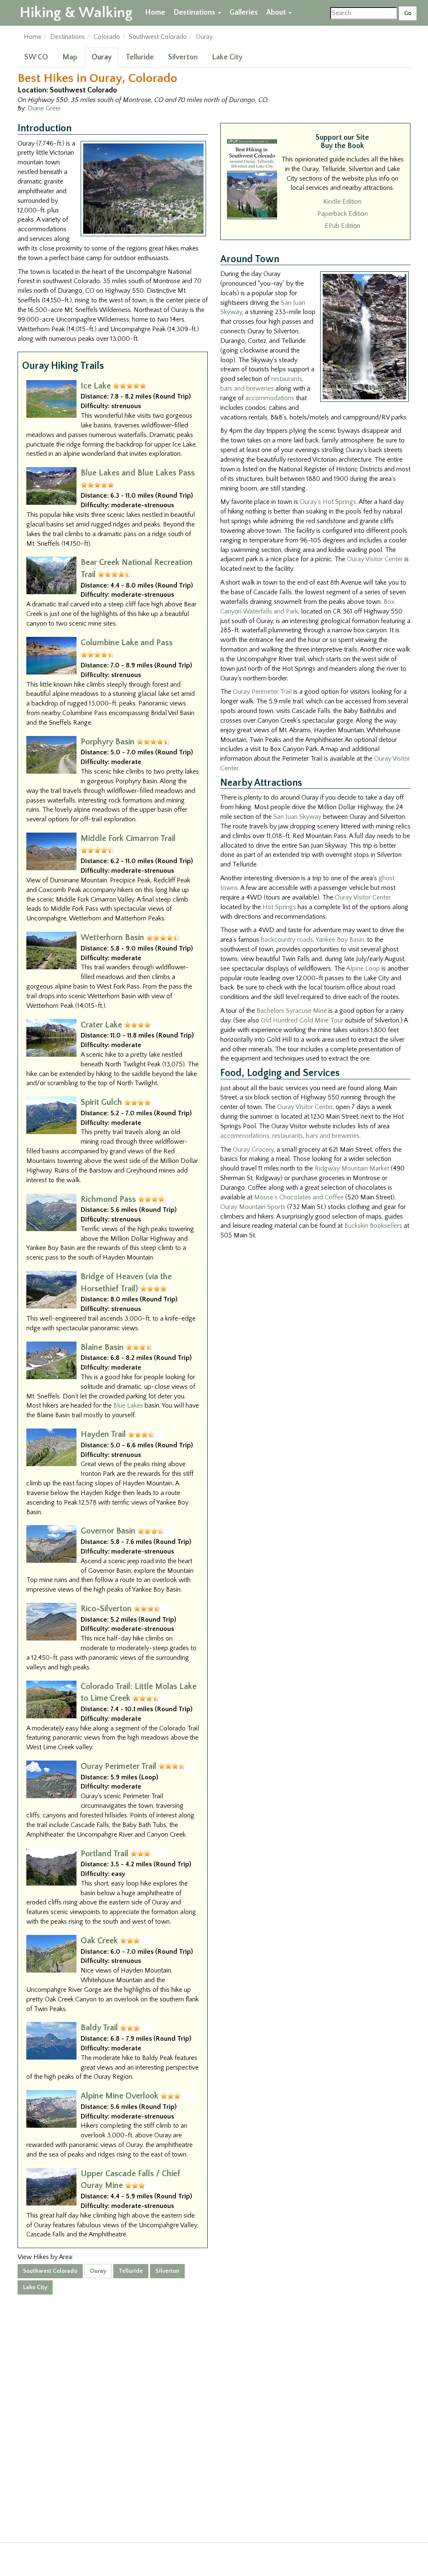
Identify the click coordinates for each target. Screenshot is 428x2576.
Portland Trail (104, 1854)
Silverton (183, 57)
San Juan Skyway (297, 817)
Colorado (107, 37)
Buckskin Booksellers (373, 1226)
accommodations (270, 398)
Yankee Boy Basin (340, 940)
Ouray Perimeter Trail (118, 1766)
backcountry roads (287, 940)
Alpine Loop (363, 969)
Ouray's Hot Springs (328, 502)
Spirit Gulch (101, 1102)
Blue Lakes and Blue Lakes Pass (138, 473)
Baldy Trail (99, 2028)
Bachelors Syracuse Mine (292, 1011)
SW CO (36, 57)
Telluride (140, 57)
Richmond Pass (108, 1199)
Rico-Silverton (106, 1609)
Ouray (102, 57)
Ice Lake (96, 386)
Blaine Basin (102, 1347)
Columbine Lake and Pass (127, 643)
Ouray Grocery (253, 1150)
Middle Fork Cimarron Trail (128, 838)
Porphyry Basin (108, 742)
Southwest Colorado (158, 37)
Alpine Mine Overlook (120, 2096)
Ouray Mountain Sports (253, 1207)
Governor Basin (108, 1531)
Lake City (227, 57)
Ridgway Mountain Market (352, 1168)
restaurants (287, 379)
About (277, 13)
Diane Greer (44, 108)
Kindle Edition (342, 202)
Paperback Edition (343, 214)
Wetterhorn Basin (112, 938)
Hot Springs (279, 907)
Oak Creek (99, 1941)
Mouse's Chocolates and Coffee (299, 1197)
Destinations (195, 13)
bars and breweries (247, 388)
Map (70, 57)
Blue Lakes (128, 1406)
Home (155, 13)
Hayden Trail (103, 1434)
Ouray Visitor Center (375, 559)
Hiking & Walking (76, 13)
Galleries (244, 13)
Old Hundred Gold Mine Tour (302, 1020)
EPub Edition (343, 226)
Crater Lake (101, 1025)
